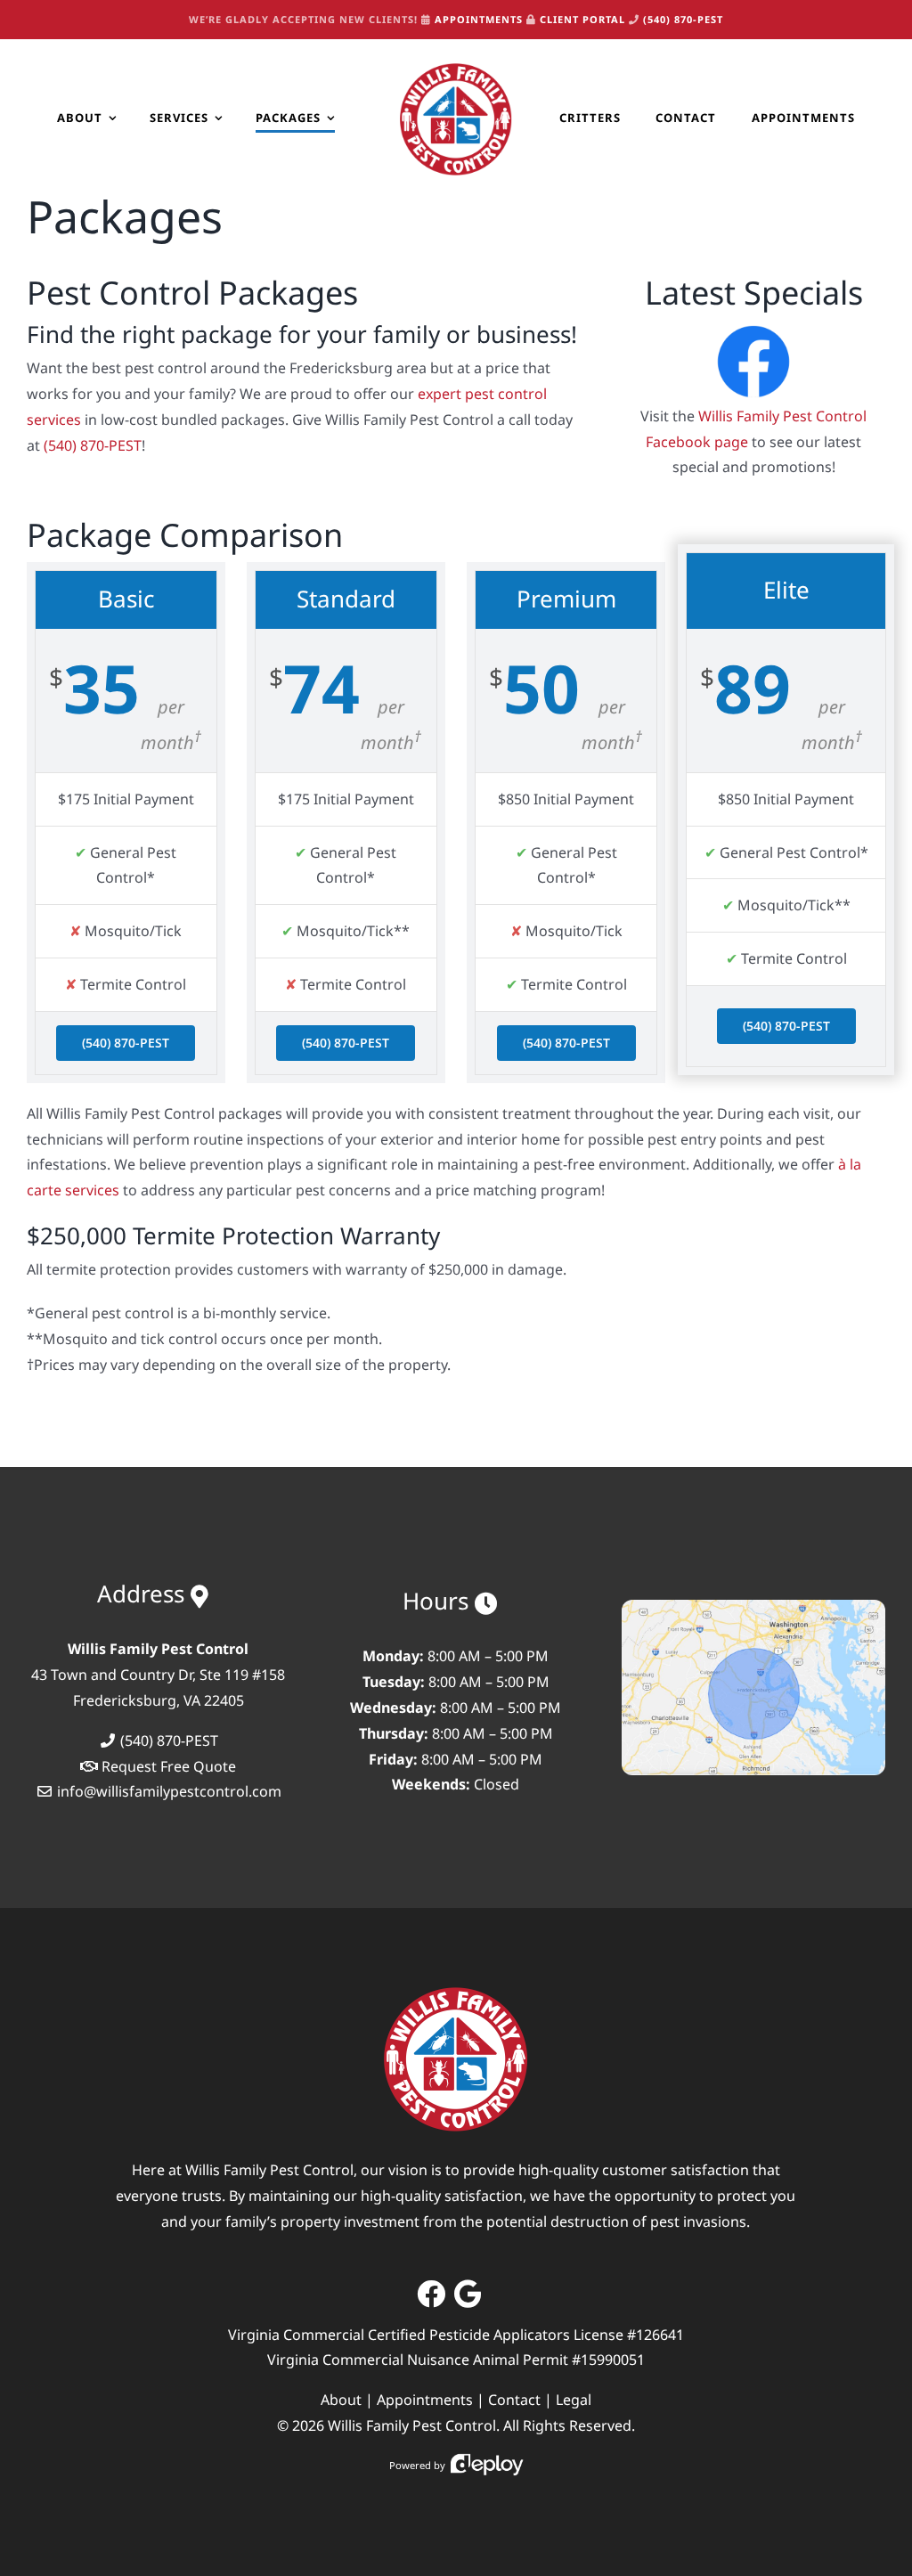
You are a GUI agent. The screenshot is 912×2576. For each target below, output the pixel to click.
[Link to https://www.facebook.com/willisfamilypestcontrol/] (431, 2294)
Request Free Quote (169, 1766)
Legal (574, 2400)
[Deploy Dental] (487, 2465)
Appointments (425, 2400)
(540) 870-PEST (683, 19)
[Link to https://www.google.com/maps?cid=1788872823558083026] (468, 2294)
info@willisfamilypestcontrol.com (169, 1791)
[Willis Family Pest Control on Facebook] (753, 327)
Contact (514, 2400)
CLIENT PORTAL (582, 19)
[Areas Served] (753, 1607)
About (341, 2400)
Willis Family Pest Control (412, 2425)
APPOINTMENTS (479, 19)
